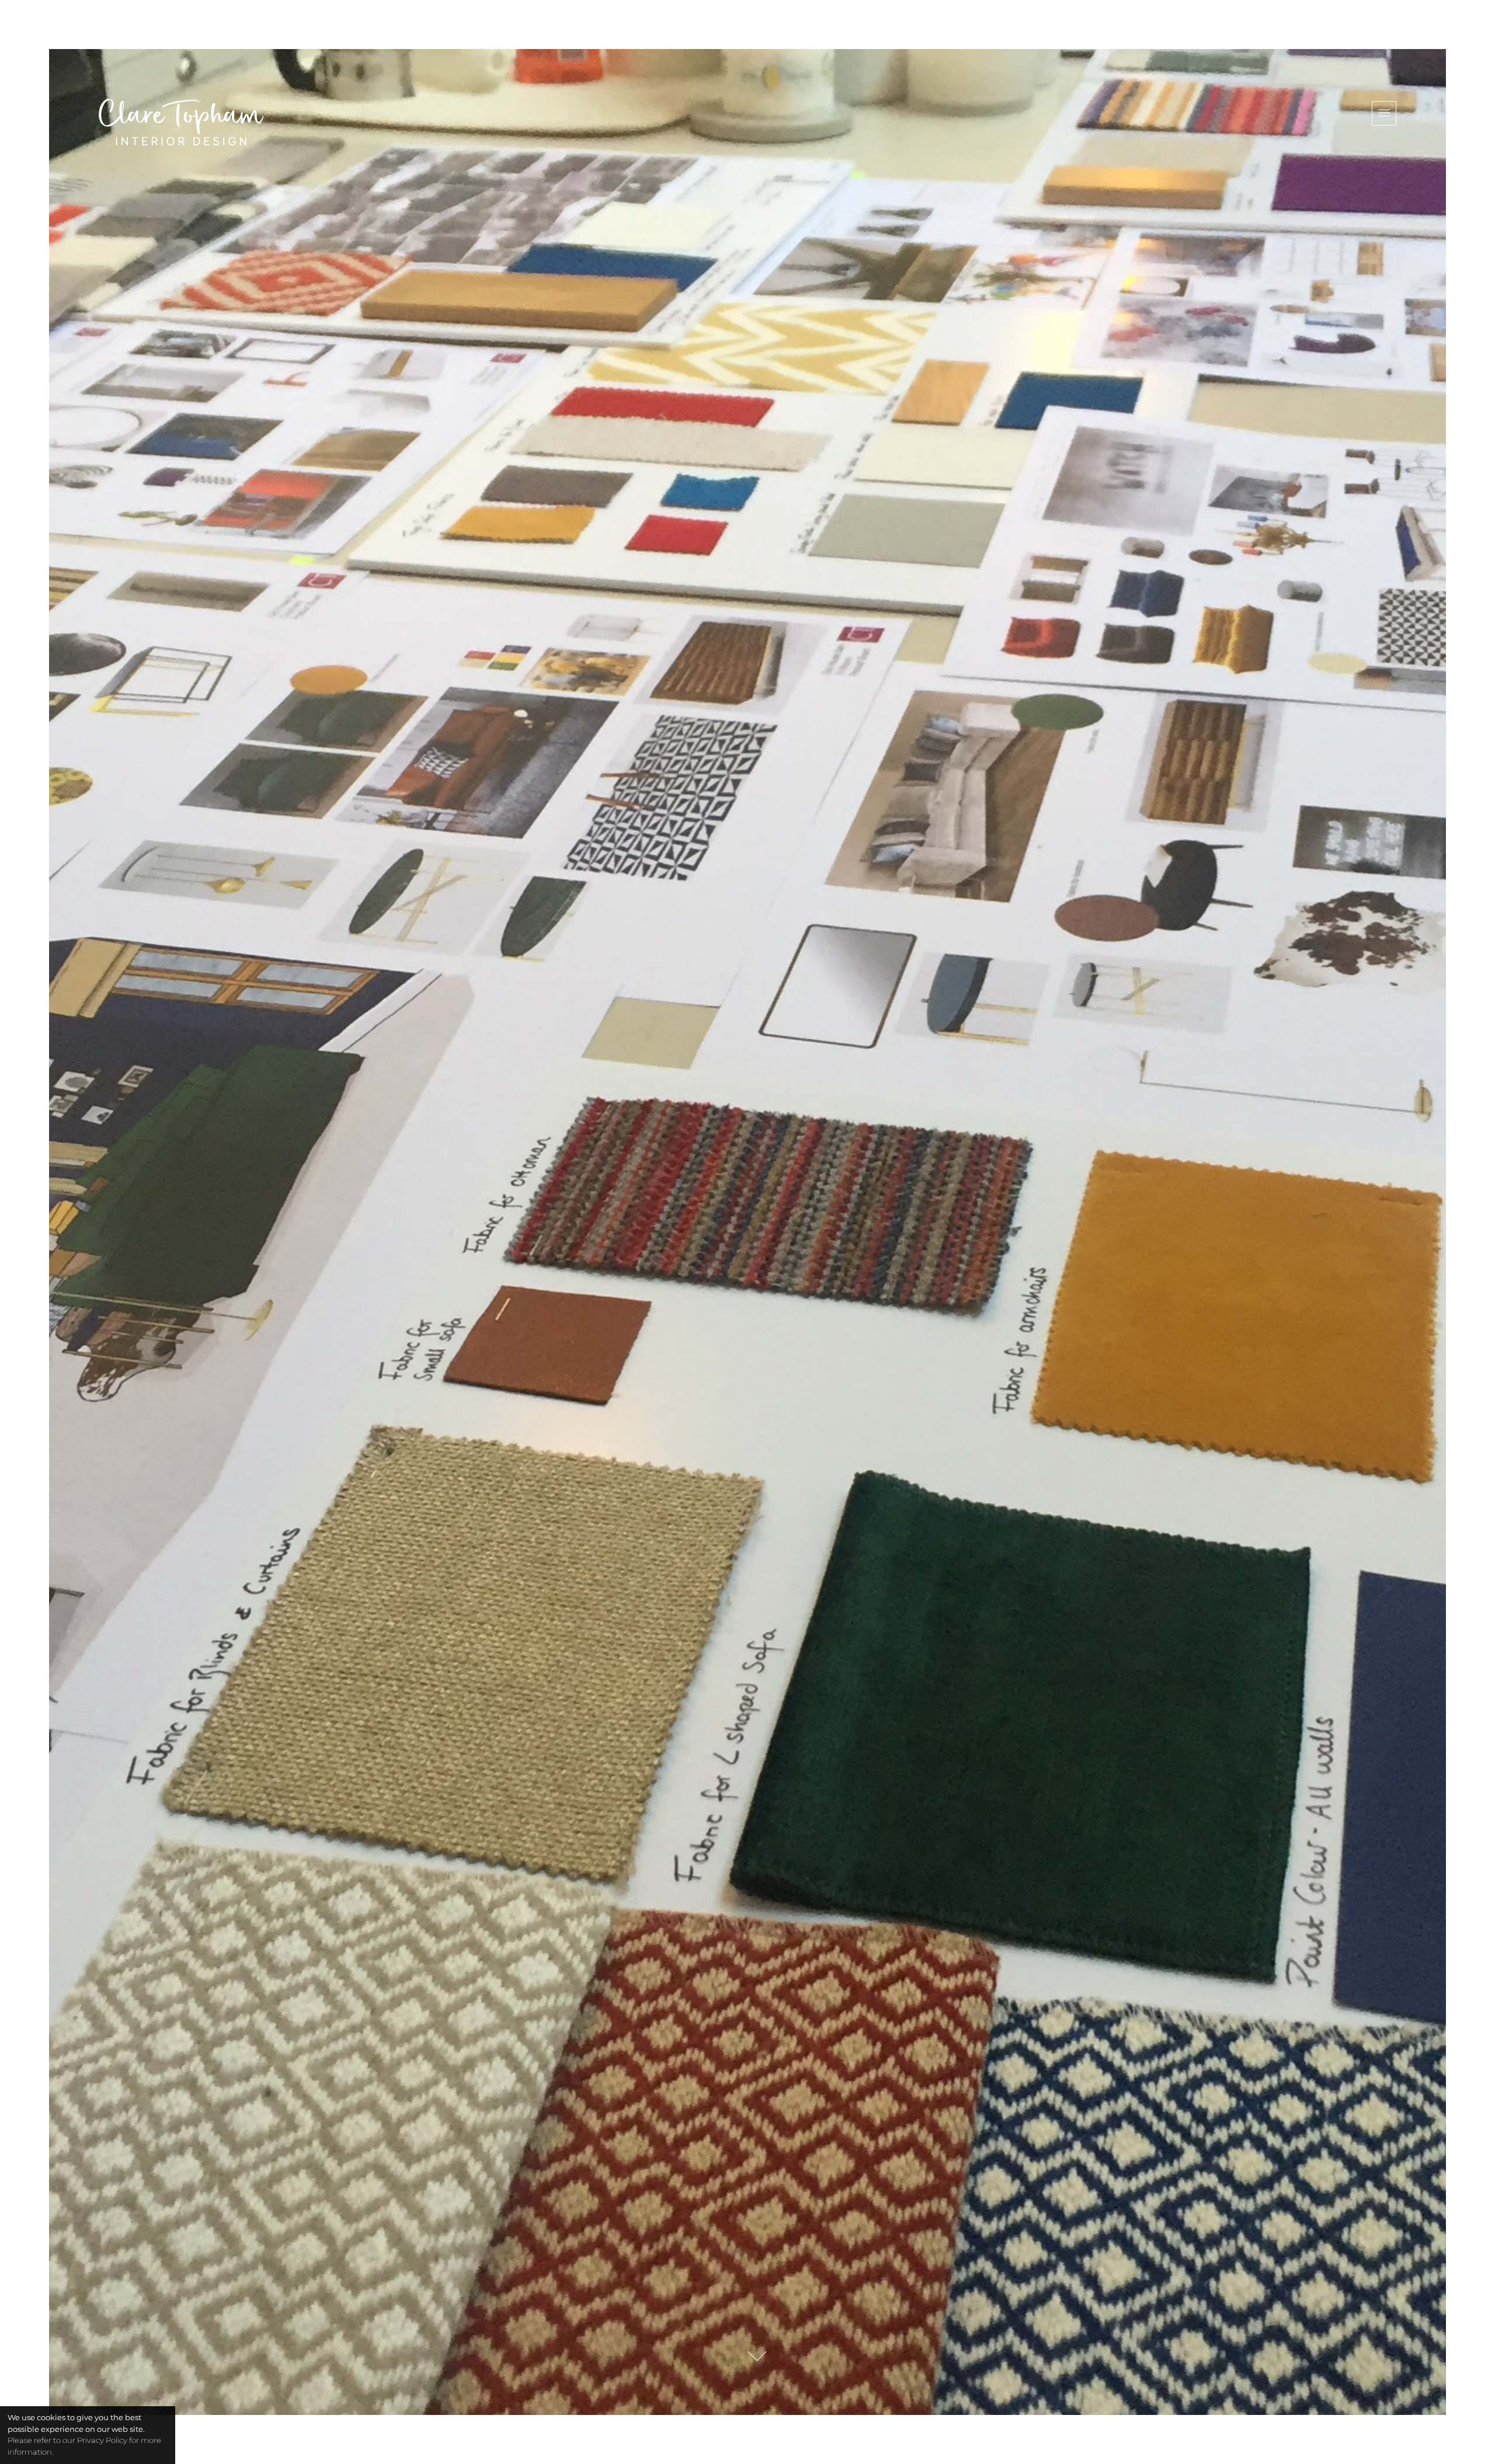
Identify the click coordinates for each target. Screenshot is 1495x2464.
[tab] (1384, 113)
